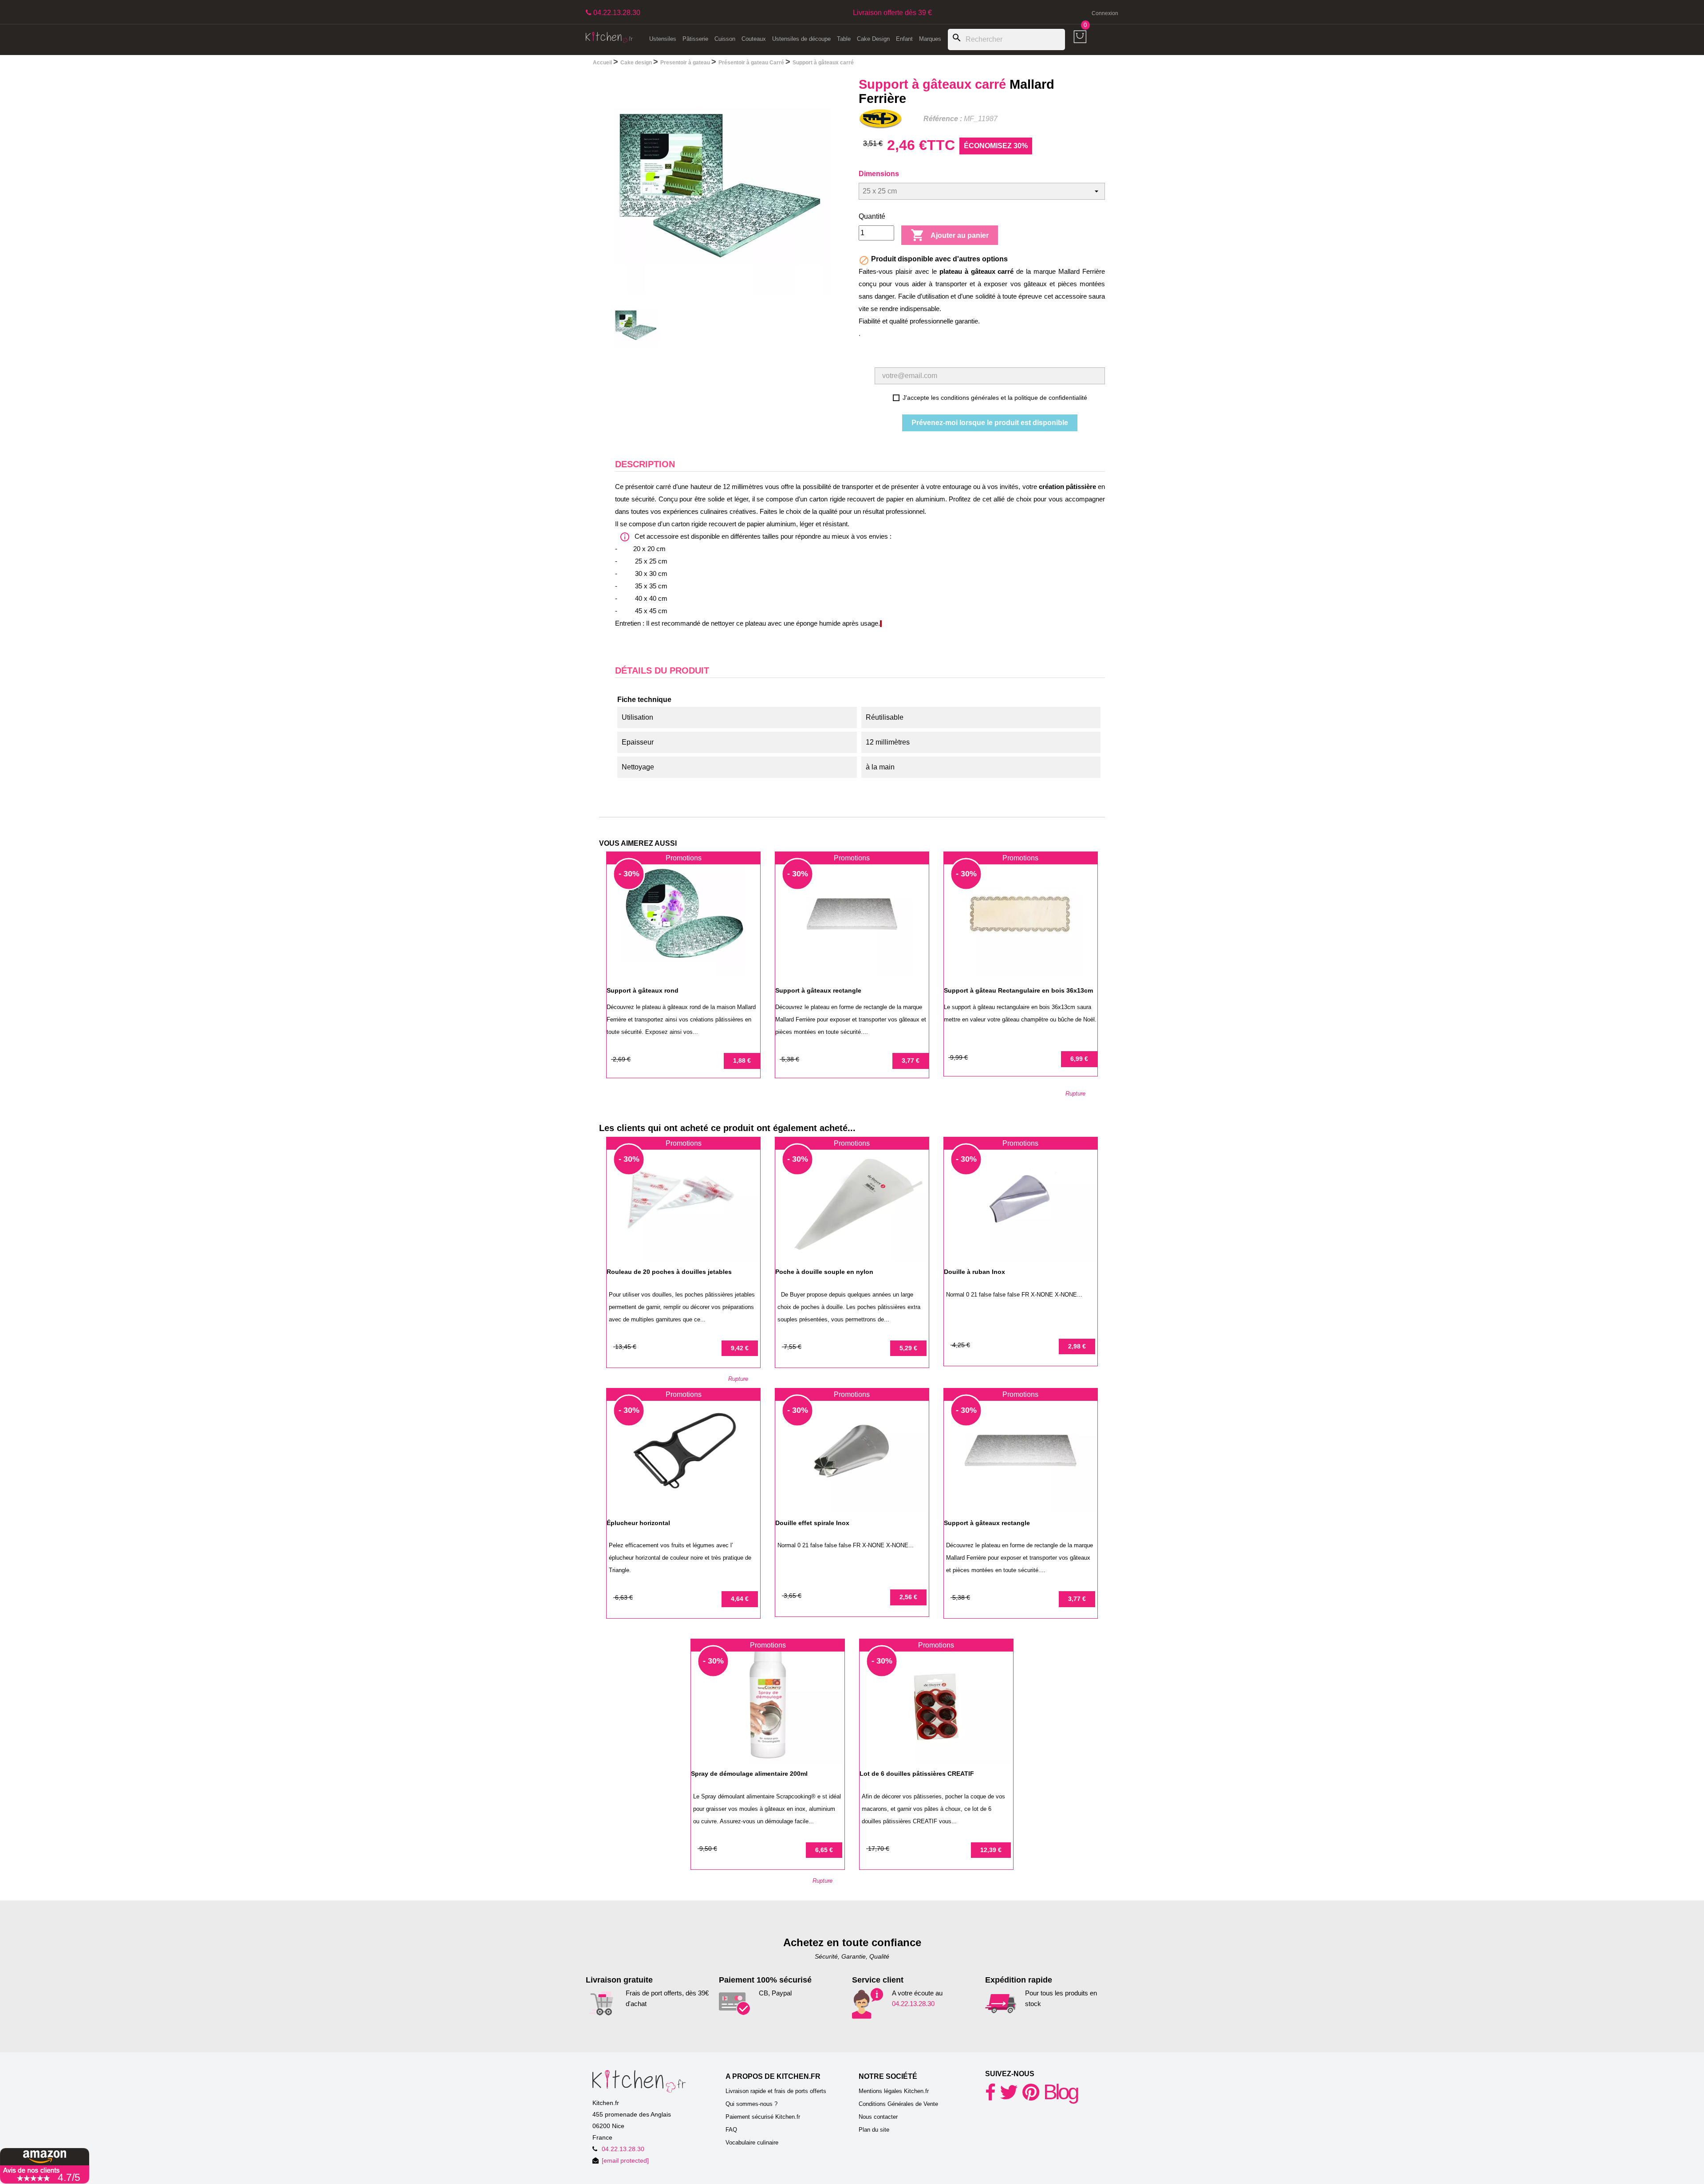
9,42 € (740, 1348)
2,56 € (908, 1597)
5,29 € (908, 1348)
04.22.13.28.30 (913, 2004)
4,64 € (740, 1599)
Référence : (943, 119)
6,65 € (824, 1850)
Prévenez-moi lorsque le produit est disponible (990, 423)
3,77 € (911, 1060)
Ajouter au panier (950, 235)
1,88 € (742, 1060)
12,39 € (991, 1850)
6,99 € (1079, 1059)
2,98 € (1077, 1346)
